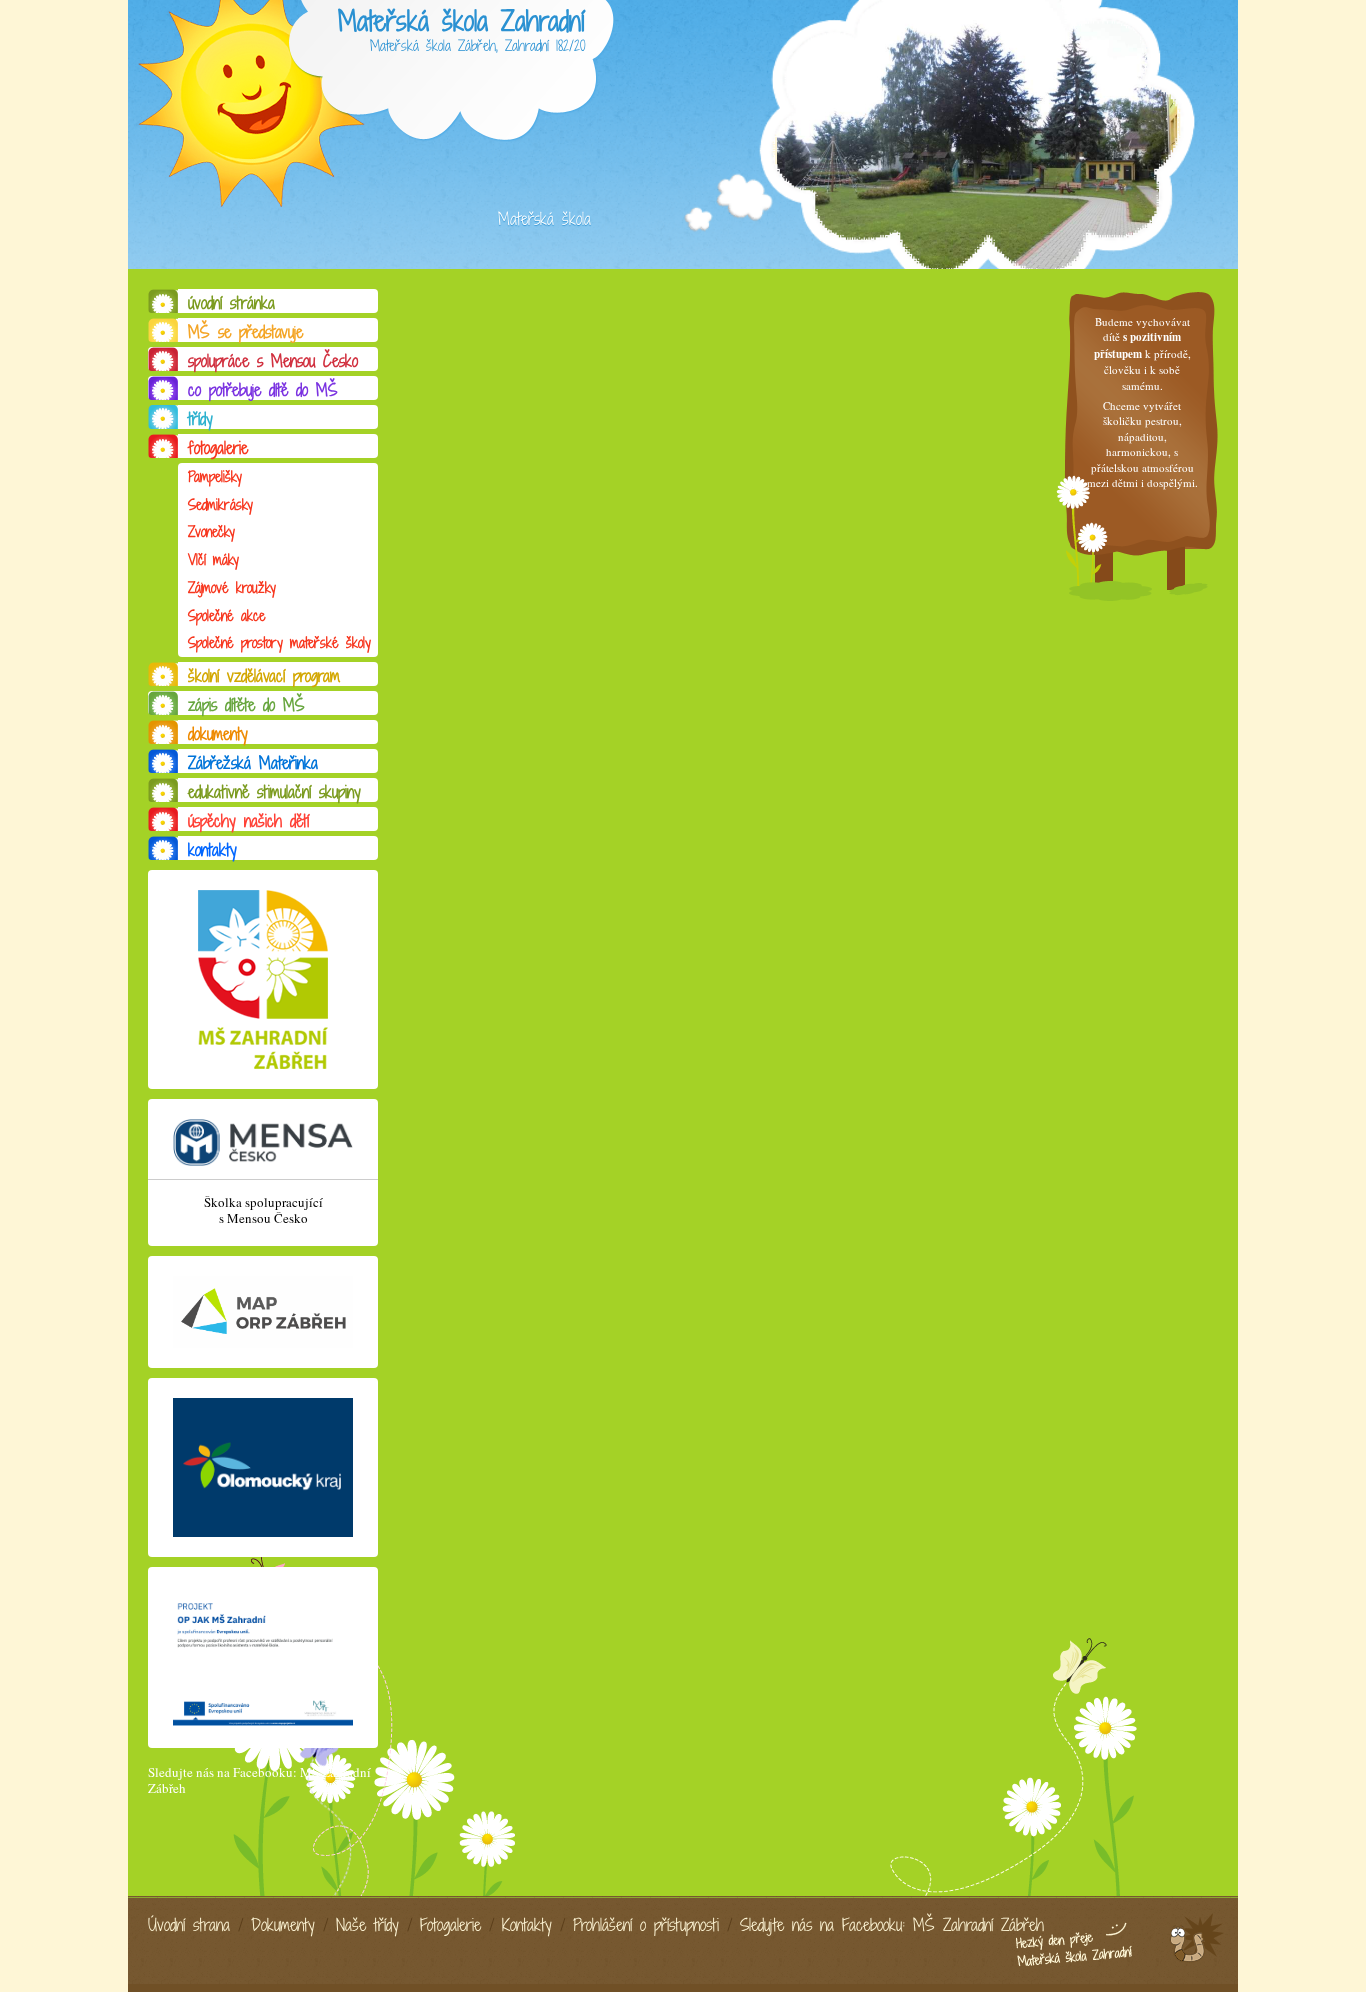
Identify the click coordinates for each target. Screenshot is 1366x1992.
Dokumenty (283, 1925)
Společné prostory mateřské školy (279, 642)
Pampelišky (215, 476)
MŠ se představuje (245, 332)
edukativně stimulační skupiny (274, 792)
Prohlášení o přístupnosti (646, 1925)
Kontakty (527, 1925)
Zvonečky (211, 531)
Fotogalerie (450, 1925)
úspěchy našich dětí (248, 821)
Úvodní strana (189, 1925)
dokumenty (218, 734)
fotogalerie (218, 448)
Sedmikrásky (220, 504)
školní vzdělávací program (264, 676)
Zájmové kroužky (232, 587)
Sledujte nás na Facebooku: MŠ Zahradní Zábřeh (259, 1780)
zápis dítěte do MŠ (246, 705)
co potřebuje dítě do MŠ (263, 390)
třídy (200, 419)
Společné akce (226, 615)
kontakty (212, 850)
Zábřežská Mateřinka (253, 763)
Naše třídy (367, 1925)
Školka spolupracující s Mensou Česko (263, 1210)
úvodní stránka (231, 303)
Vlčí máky (213, 559)
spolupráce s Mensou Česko (273, 361)
